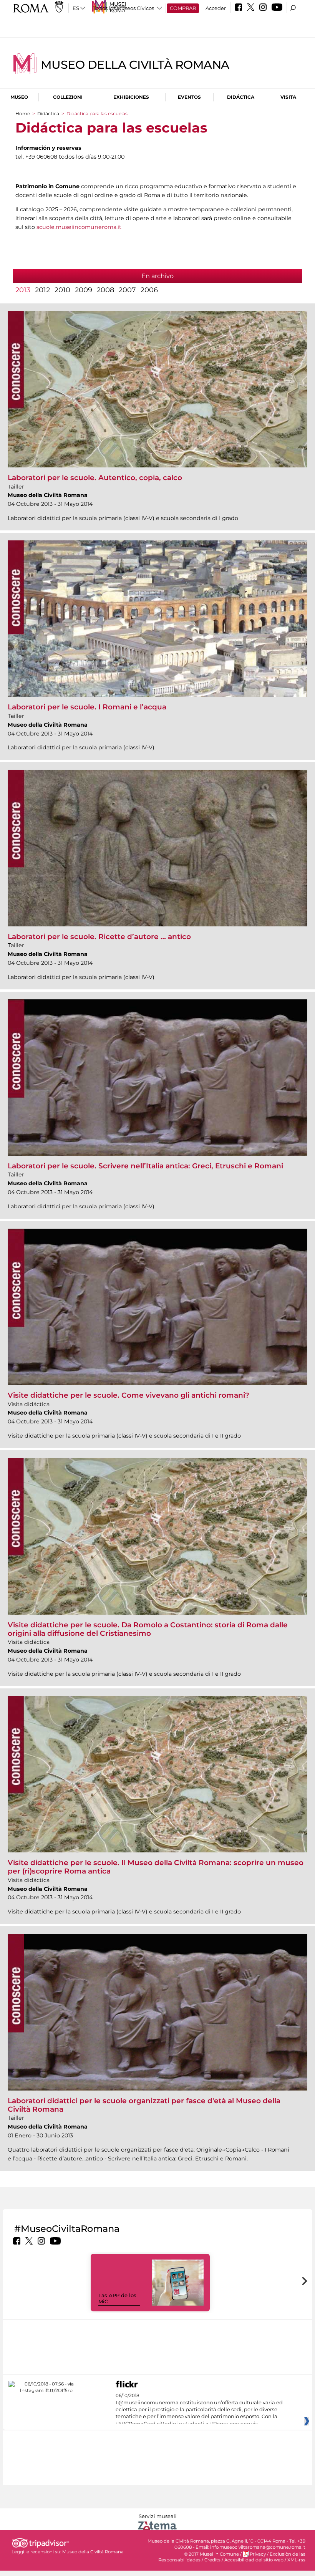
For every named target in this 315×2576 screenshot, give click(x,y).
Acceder (216, 8)
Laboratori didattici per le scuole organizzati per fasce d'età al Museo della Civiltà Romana (144, 2105)
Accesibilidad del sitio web (254, 2560)
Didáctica (241, 97)
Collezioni (68, 97)
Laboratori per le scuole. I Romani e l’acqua (87, 707)
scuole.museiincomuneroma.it (79, 227)
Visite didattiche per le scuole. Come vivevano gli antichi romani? (128, 1395)
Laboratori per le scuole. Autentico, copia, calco (95, 478)
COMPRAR (183, 8)
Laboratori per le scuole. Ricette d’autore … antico (99, 937)
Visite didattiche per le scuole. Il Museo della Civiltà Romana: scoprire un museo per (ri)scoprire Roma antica (156, 1867)
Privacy (258, 2554)
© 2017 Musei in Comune (211, 2554)
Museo (19, 97)
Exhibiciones (131, 97)
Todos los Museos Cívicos (124, 8)
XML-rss (296, 2560)
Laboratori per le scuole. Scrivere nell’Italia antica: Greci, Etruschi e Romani (145, 1166)
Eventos (189, 97)
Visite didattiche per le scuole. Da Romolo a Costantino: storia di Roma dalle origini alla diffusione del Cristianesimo (148, 1629)
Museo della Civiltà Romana (135, 65)
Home (23, 113)
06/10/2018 (199, 2410)
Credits (212, 2560)
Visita (288, 97)
